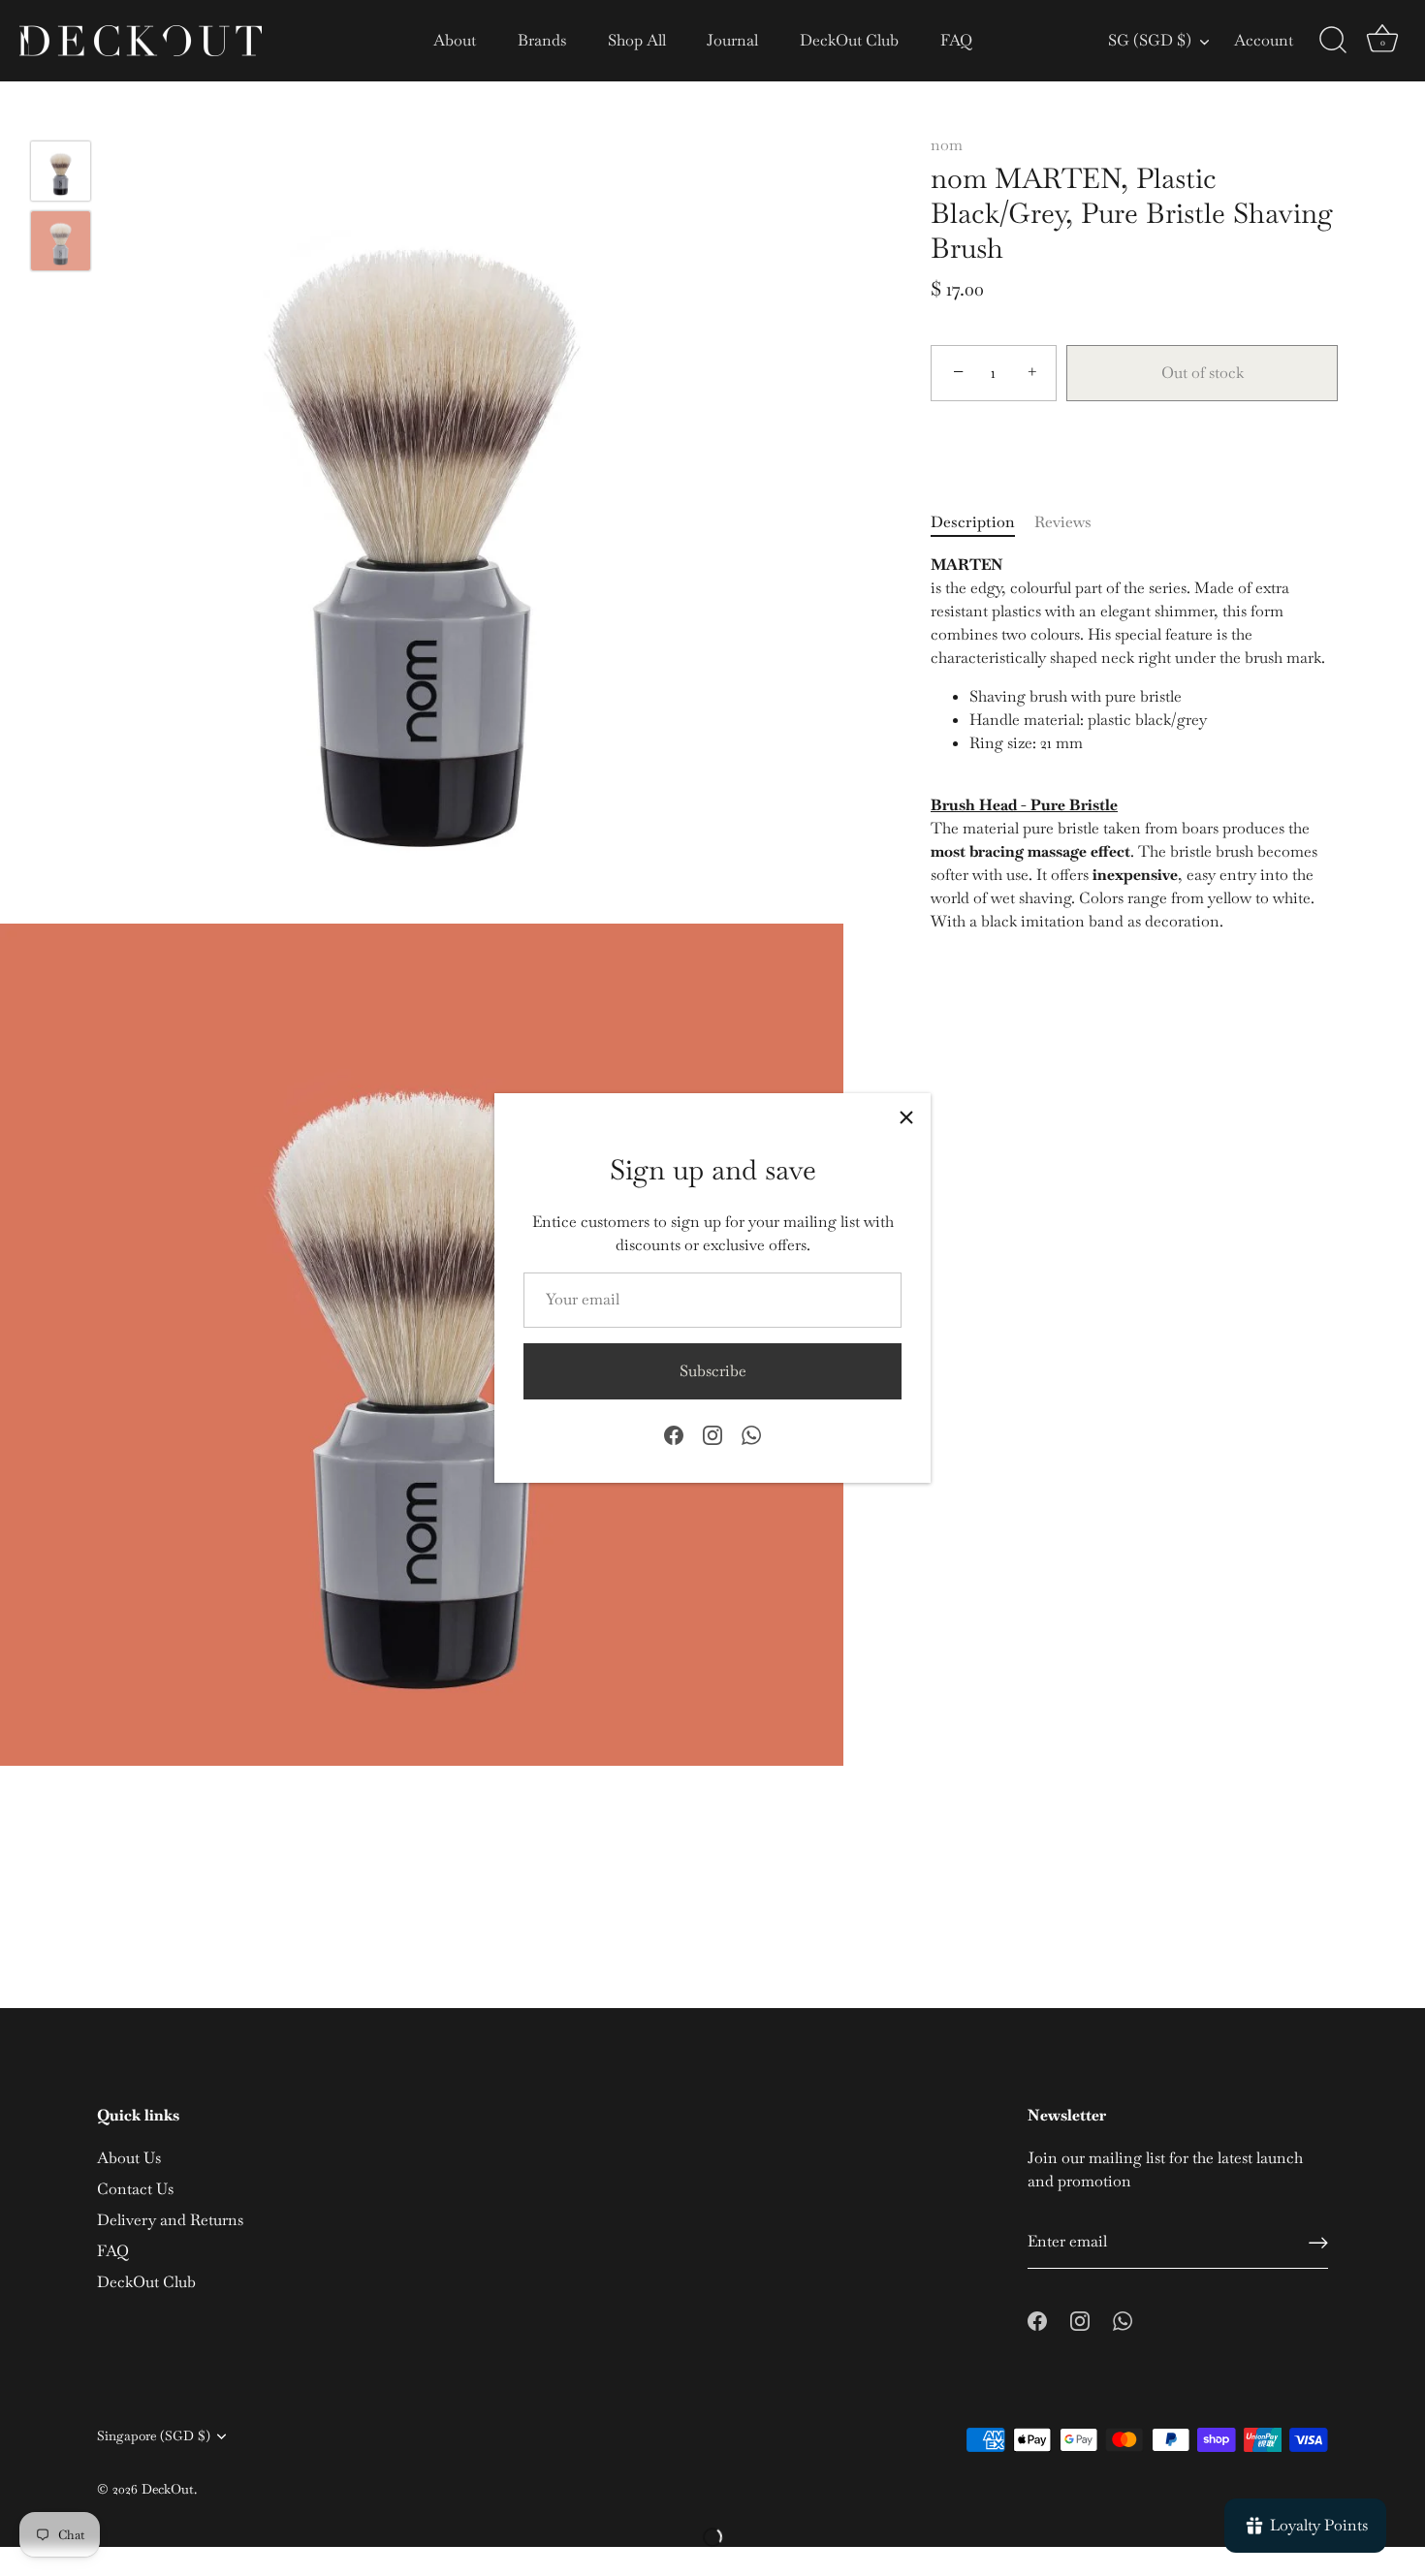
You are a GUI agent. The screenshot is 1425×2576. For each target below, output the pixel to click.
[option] (61, 174)
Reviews (1063, 522)
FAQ (956, 40)
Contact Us (135, 2189)
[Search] (1333, 41)
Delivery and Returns (170, 2220)
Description (973, 522)
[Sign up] (1318, 2243)
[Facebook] (674, 1434)
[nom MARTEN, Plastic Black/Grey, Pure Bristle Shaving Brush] (61, 171)
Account (1264, 40)
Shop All (637, 40)
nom (947, 145)
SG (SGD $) (1150, 41)
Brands (542, 40)
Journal (732, 40)
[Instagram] (712, 1434)
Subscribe (713, 1371)
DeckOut (168, 2489)
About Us (129, 2158)
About (455, 40)
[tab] (982, 522)
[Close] (906, 1117)
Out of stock (1203, 373)
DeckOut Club (849, 40)
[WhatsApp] (751, 1434)
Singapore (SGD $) (154, 2436)
